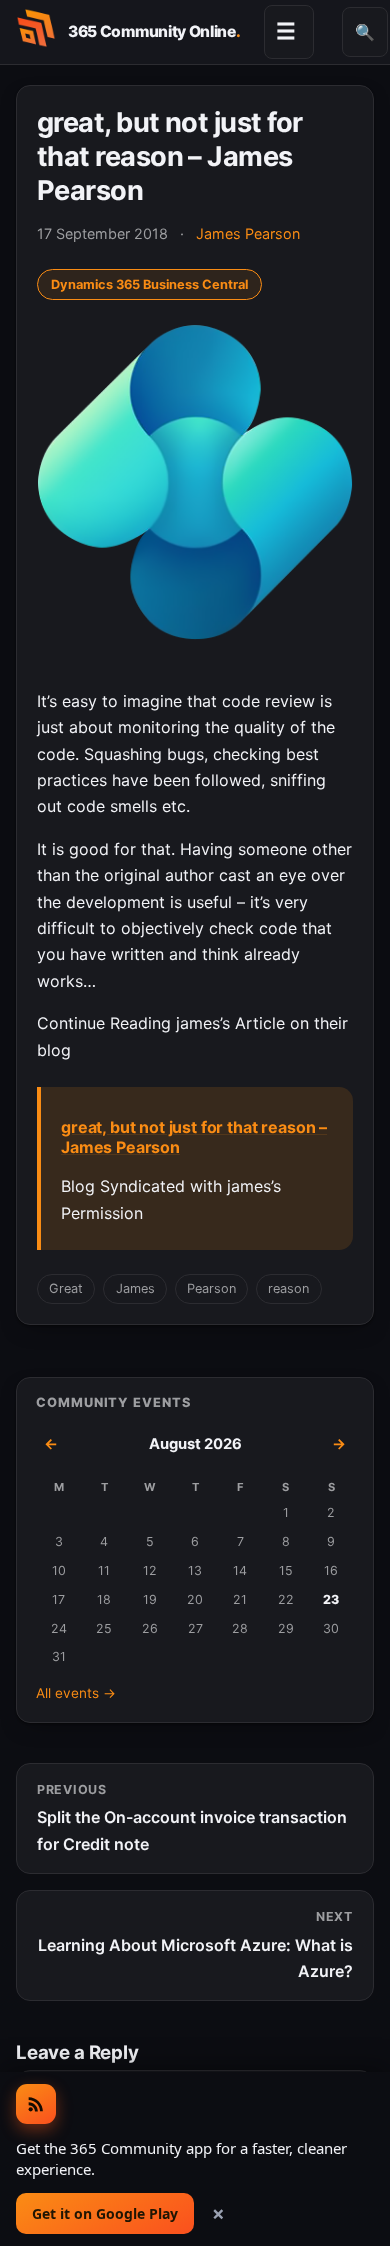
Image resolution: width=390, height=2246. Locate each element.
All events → (76, 1693)
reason (288, 1288)
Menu (286, 31)
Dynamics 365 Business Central (149, 284)
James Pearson (248, 233)
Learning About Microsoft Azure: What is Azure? (195, 1945)
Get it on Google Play (105, 2213)
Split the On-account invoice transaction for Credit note (192, 1818)
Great (66, 1288)
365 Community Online (154, 31)
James (135, 1288)
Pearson (211, 1288)
